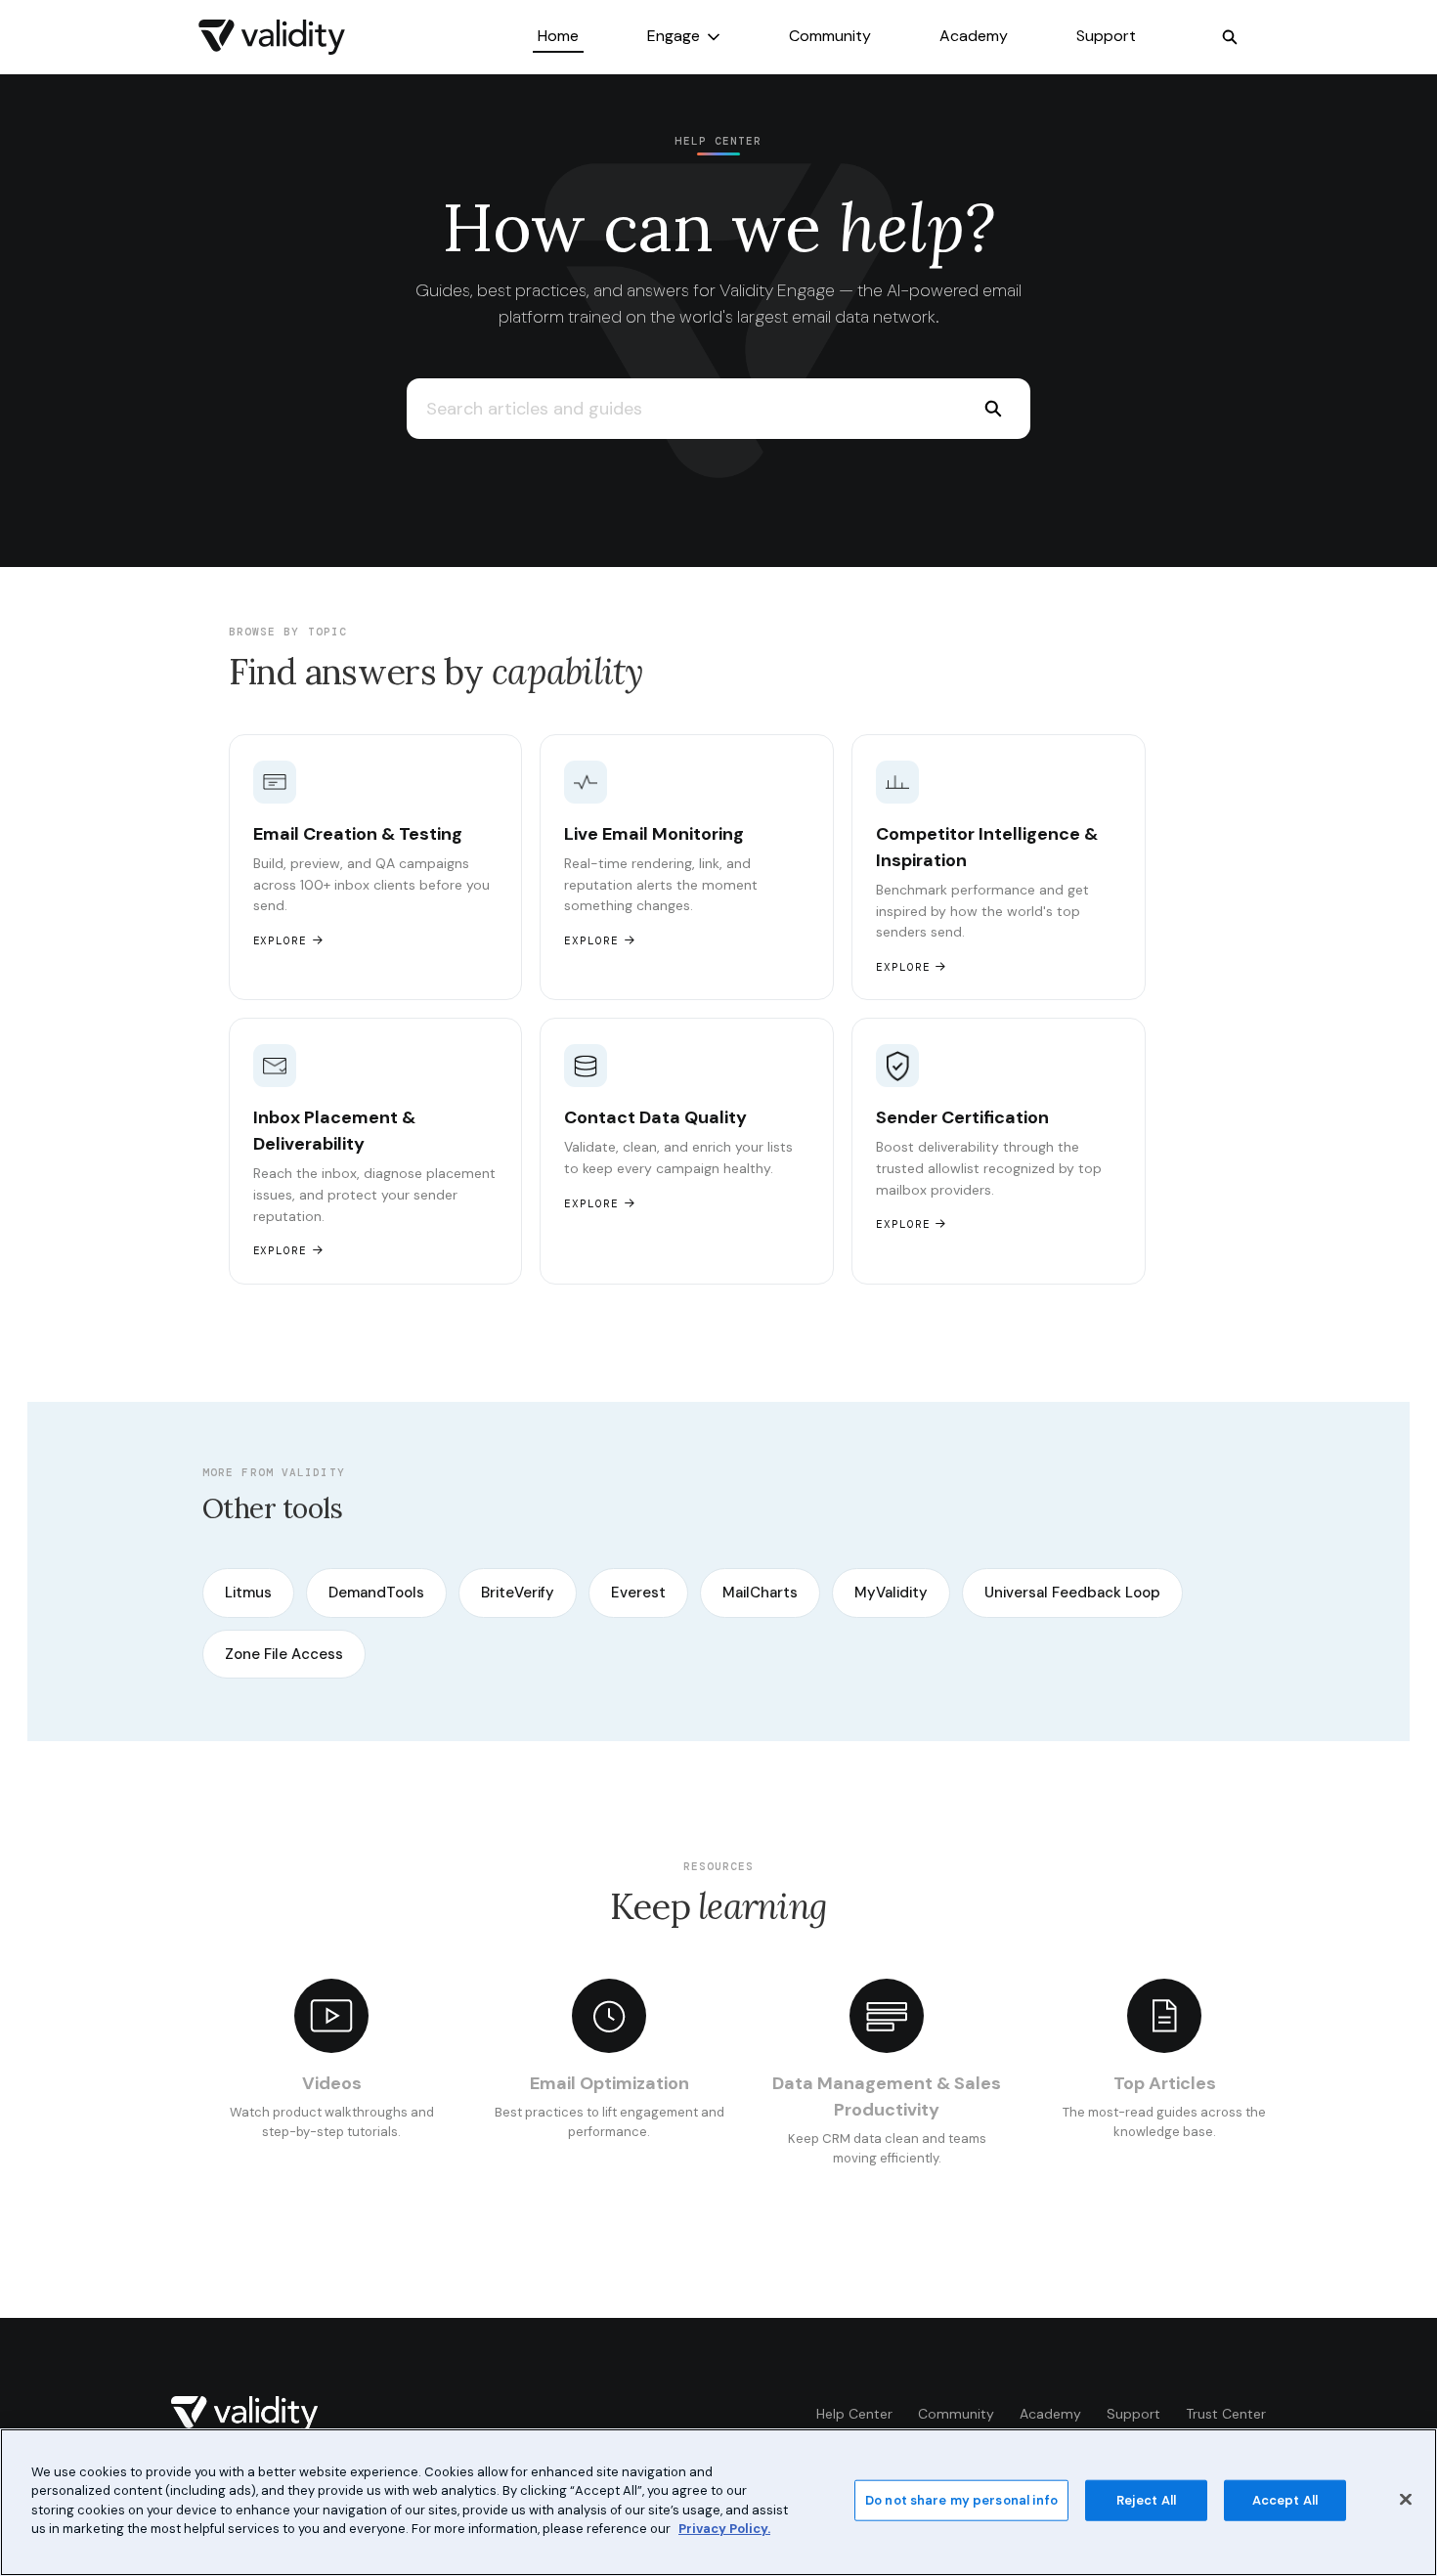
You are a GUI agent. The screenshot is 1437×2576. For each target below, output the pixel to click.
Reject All (1146, 2500)
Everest (638, 1593)
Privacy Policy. (724, 2529)
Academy (974, 36)
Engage (674, 36)
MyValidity (891, 1593)
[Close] (1406, 2500)
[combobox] (681, 409)
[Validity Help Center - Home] (272, 37)
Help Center (854, 2414)
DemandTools (376, 1593)
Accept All (1285, 2500)
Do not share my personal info (961, 2500)
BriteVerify (518, 1593)
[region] (718, 2502)
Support (1106, 36)
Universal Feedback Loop (1072, 1593)
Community (830, 36)
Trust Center (1226, 2414)
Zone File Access (284, 1654)
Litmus (248, 1593)
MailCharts (760, 1593)
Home (558, 36)
